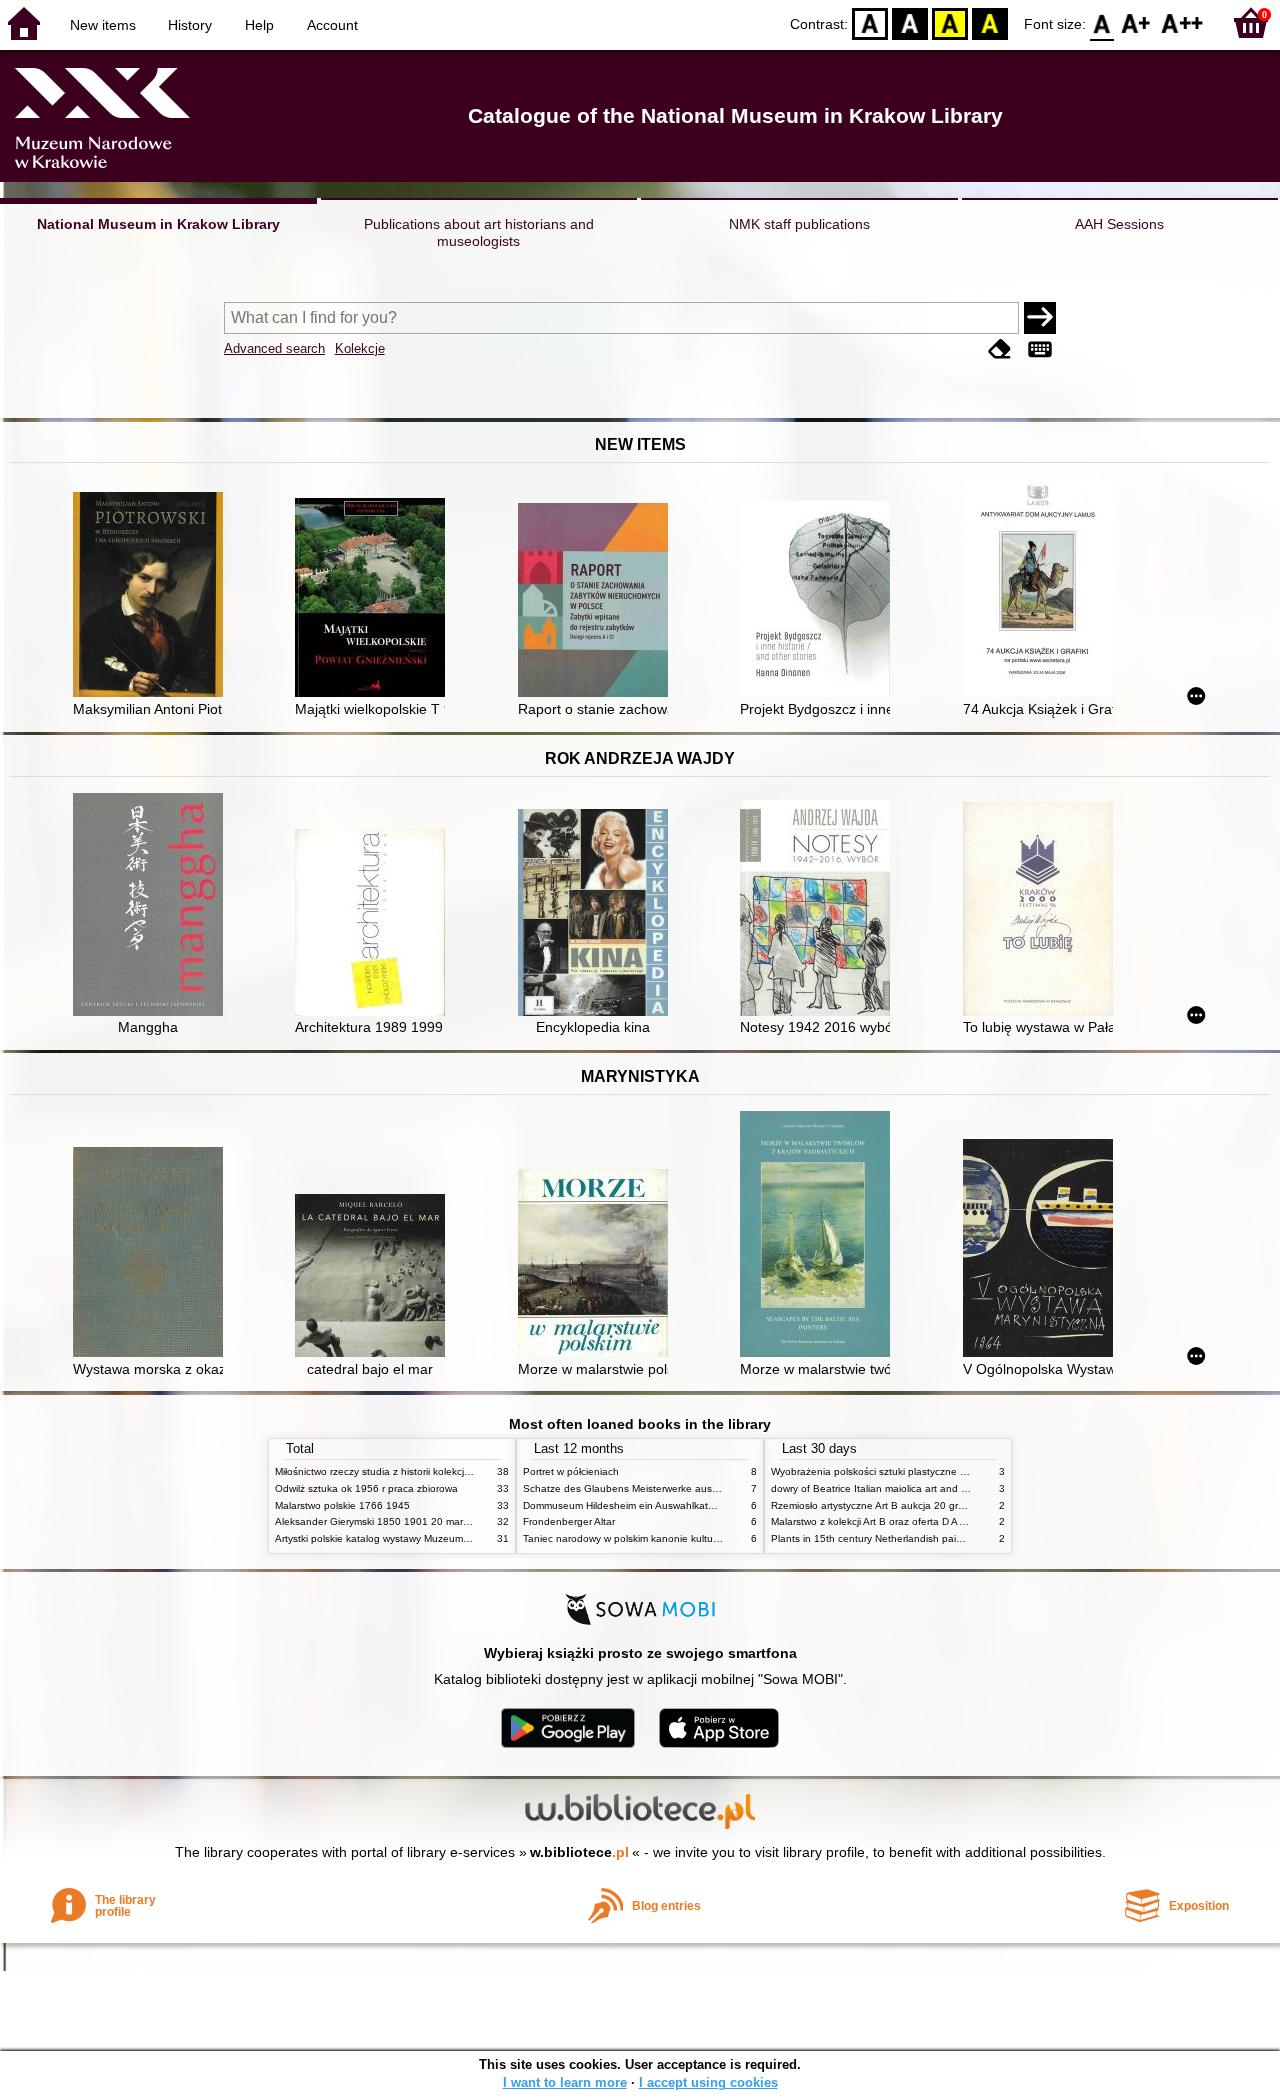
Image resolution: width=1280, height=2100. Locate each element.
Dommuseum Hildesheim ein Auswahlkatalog (625, 1505)
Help (259, 25)
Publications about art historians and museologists (479, 232)
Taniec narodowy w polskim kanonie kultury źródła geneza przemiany (681, 1538)
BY (990, 22)
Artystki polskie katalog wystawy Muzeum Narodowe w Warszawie (425, 1538)
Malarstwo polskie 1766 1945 (342, 1505)
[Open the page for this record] (153, 596)
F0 (1102, 22)
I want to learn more (565, 2082)
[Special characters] (1040, 350)
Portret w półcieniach (571, 1471)
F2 (1182, 22)
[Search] (1040, 318)
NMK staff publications (799, 224)
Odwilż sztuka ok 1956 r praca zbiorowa (366, 1488)
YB (950, 22)
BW (910, 22)
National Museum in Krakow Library (158, 224)
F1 (1136, 22)
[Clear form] (1000, 350)
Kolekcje (360, 348)
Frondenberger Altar (569, 1521)
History (190, 25)
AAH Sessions (1119, 224)
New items (103, 25)
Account (332, 25)
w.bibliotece (579, 1852)
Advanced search (274, 348)
